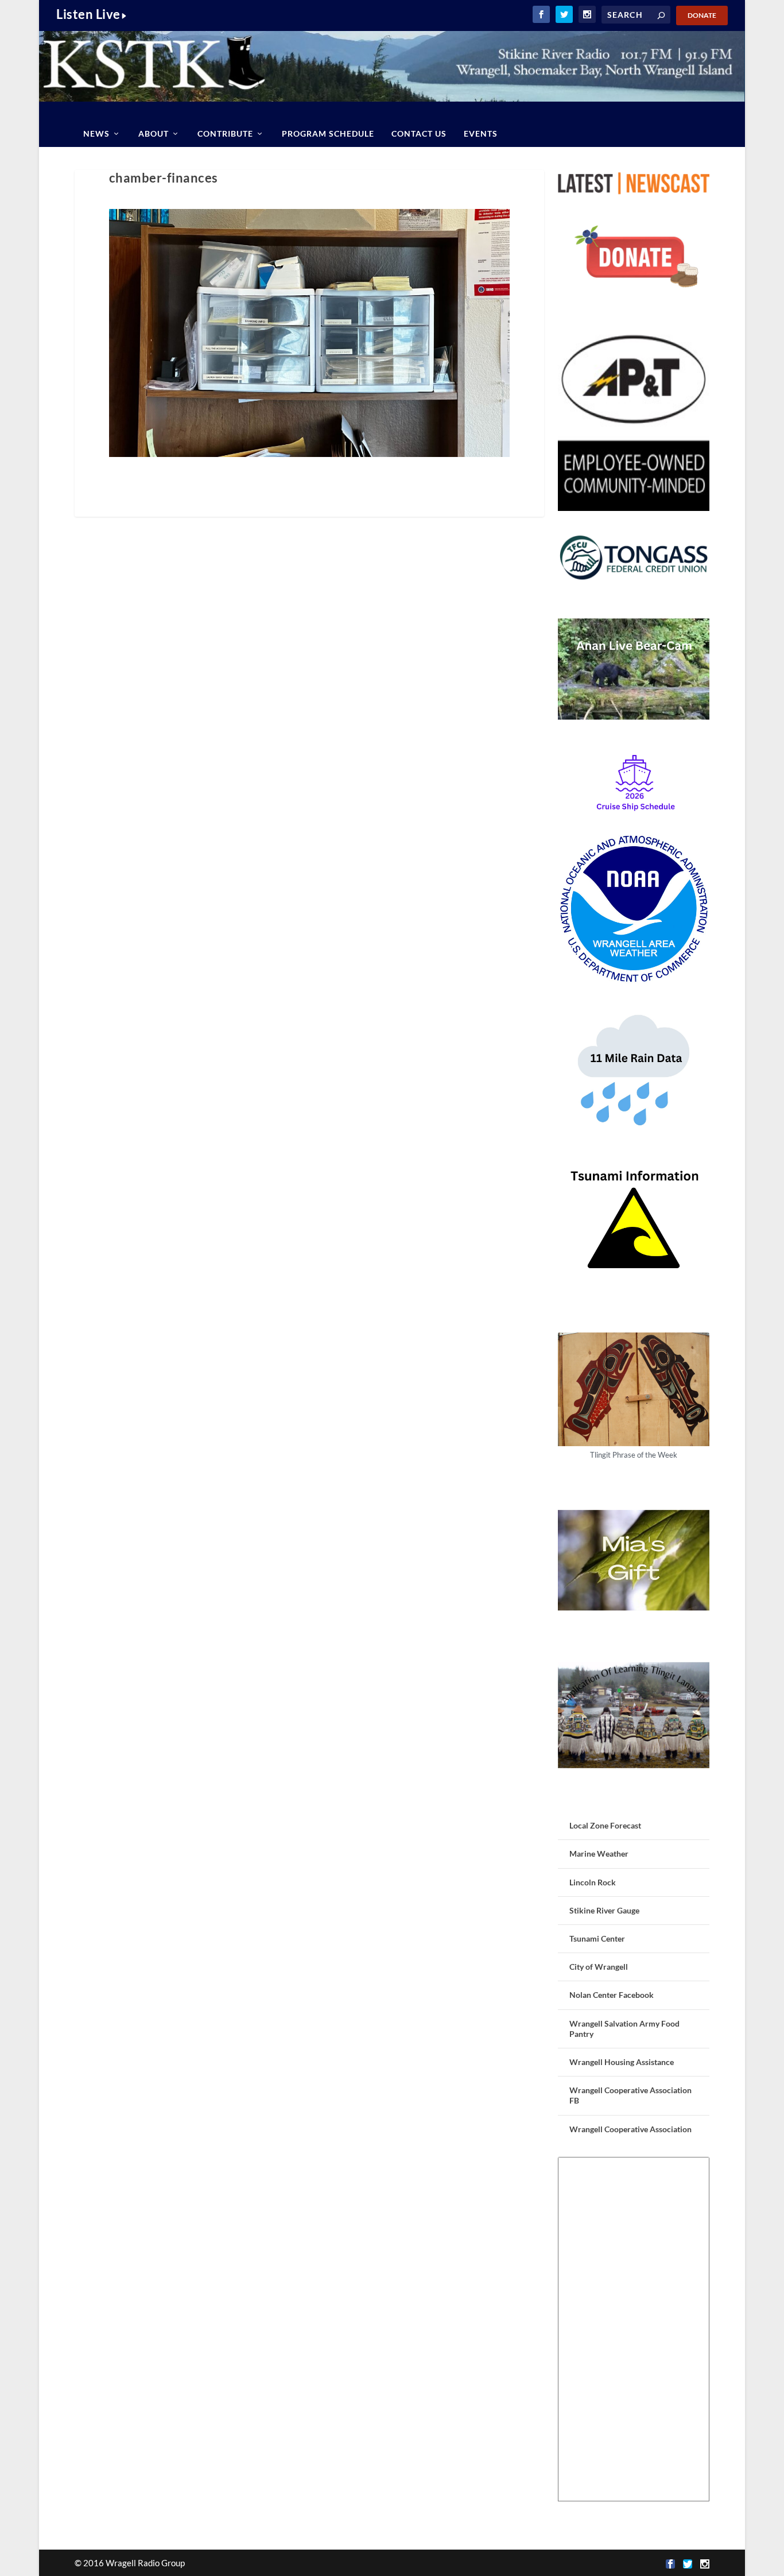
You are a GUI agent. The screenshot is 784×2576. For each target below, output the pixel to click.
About (154, 133)
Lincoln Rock (593, 1882)
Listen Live (88, 14)
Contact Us (419, 133)
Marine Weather (599, 1853)
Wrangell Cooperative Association (630, 2129)
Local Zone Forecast (605, 1825)
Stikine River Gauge (604, 1910)
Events (481, 133)
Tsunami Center (597, 1938)
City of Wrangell (599, 1967)
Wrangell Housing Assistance (622, 2062)
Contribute (225, 133)
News (96, 133)
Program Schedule (328, 133)
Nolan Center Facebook (612, 1995)
